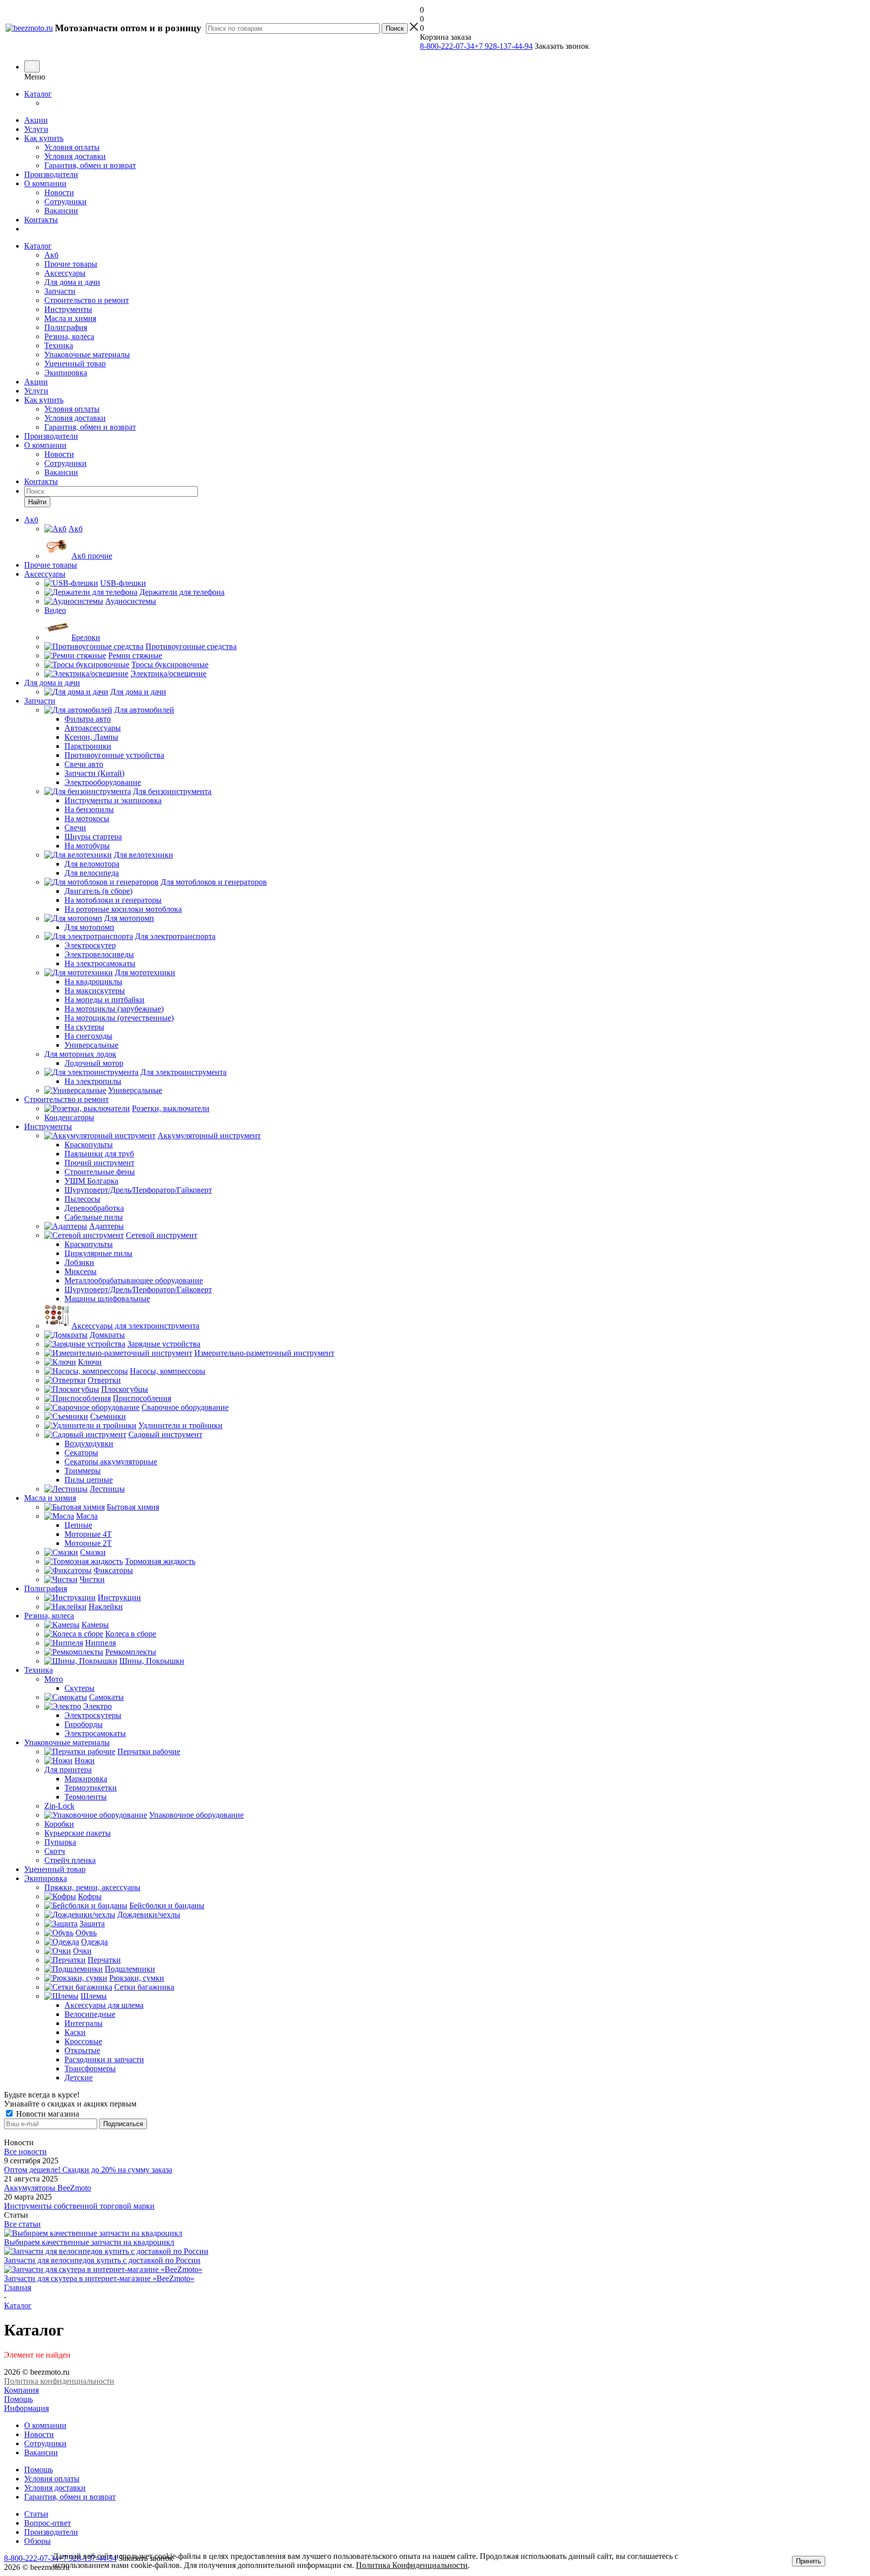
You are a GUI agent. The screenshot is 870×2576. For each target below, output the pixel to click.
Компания (21, 2390)
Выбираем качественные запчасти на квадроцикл (89, 2242)
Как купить (44, 138)
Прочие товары (71, 264)
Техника (59, 345)
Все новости (25, 2152)
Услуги (36, 129)
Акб (51, 255)
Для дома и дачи (72, 282)
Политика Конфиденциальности (412, 2565)
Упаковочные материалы (87, 355)
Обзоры (38, 2541)
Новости (59, 192)
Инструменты (68, 309)
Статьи (36, 2514)
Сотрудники (65, 202)
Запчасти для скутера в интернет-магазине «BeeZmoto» (99, 2278)
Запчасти (60, 291)
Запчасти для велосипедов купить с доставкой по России (102, 2260)
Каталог (38, 94)
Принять (809, 2561)
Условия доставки (75, 156)
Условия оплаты (72, 147)
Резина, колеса (69, 336)
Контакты (41, 220)
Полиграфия (66, 327)
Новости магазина (47, 2114)
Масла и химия (70, 318)
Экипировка (66, 373)
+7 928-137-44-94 (503, 46)
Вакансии (61, 211)
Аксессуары (65, 273)
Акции (36, 120)
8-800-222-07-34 (447, 46)
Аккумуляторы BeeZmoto (48, 2188)
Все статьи (22, 2224)
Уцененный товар (75, 364)
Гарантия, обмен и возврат (90, 165)
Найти (37, 502)
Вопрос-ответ (48, 2523)
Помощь (18, 2399)
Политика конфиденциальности (59, 2381)
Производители (51, 174)
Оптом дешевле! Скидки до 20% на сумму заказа (88, 2170)
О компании (45, 183)
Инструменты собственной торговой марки (79, 2206)
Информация (26, 2408)
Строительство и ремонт (87, 300)
